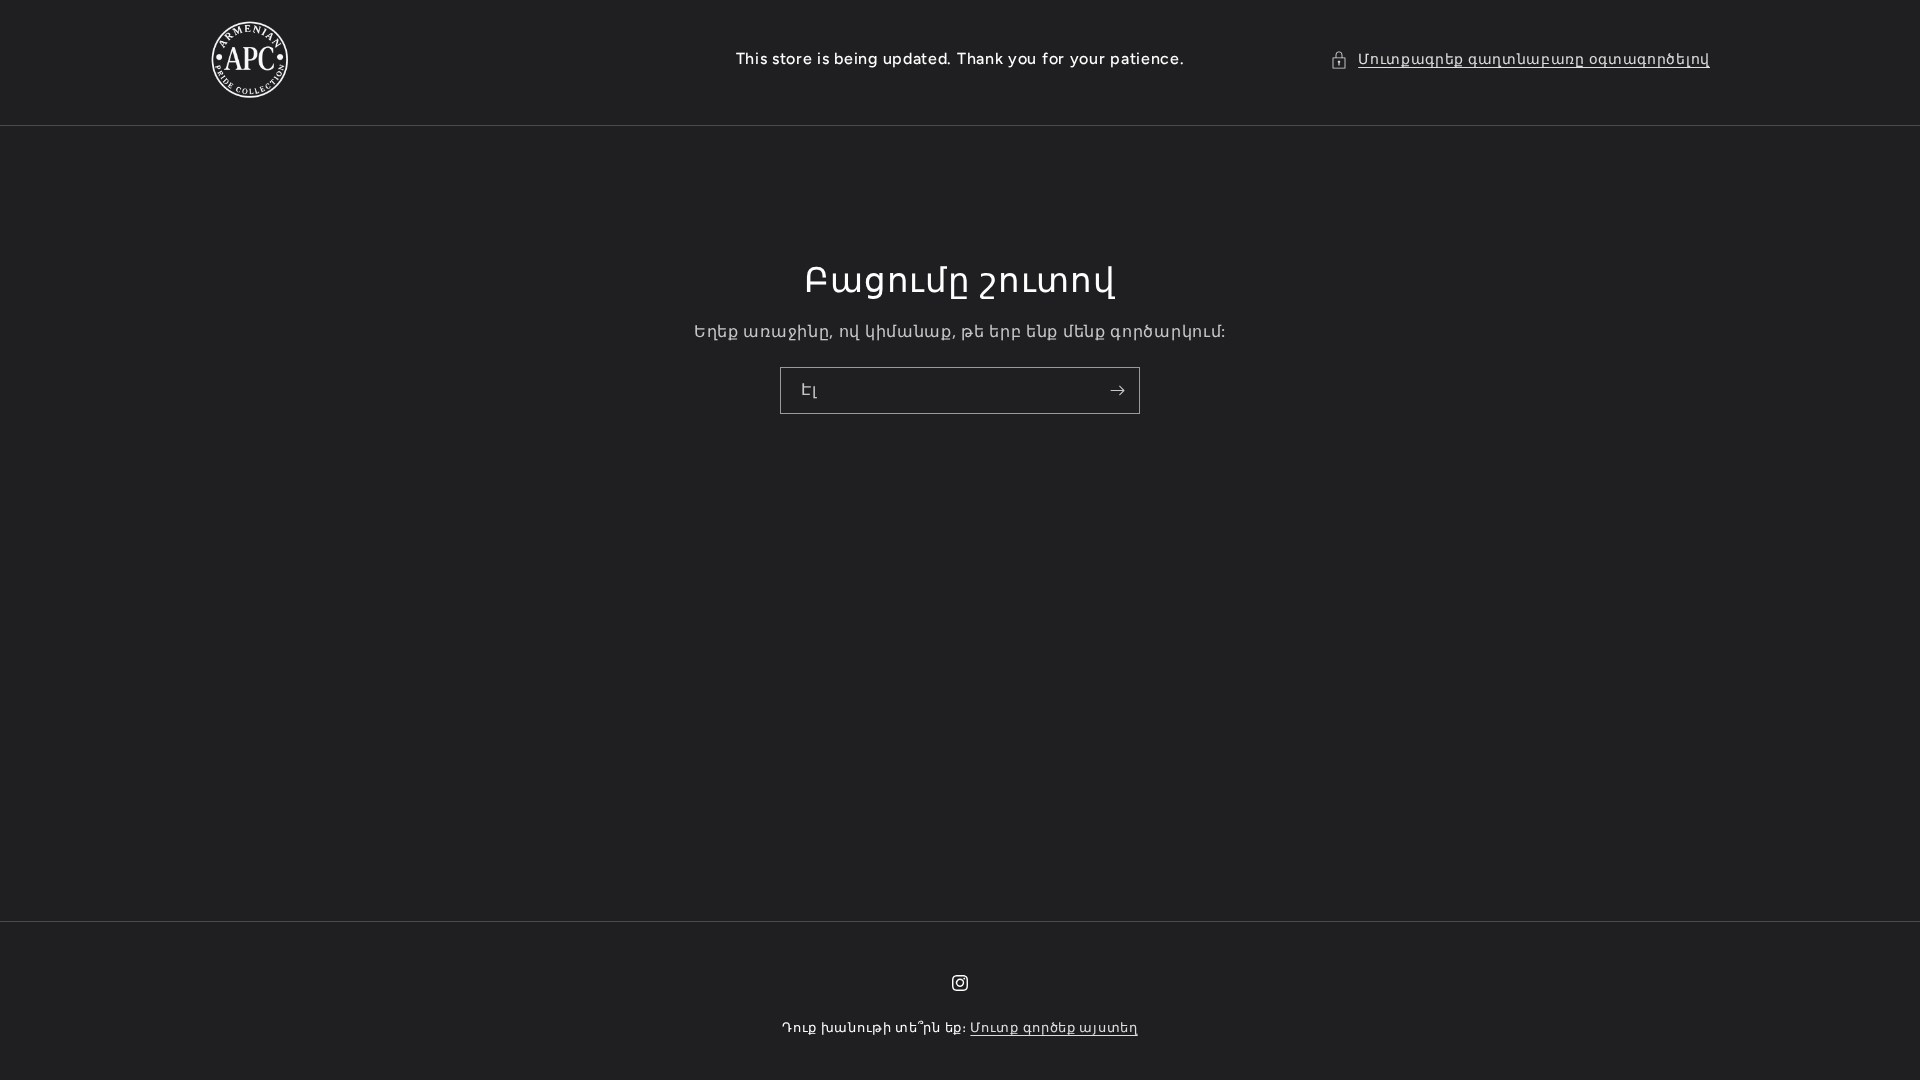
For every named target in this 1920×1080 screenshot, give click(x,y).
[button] (1520, 59)
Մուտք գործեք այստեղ (1053, 1027)
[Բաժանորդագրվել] (1117, 390)
